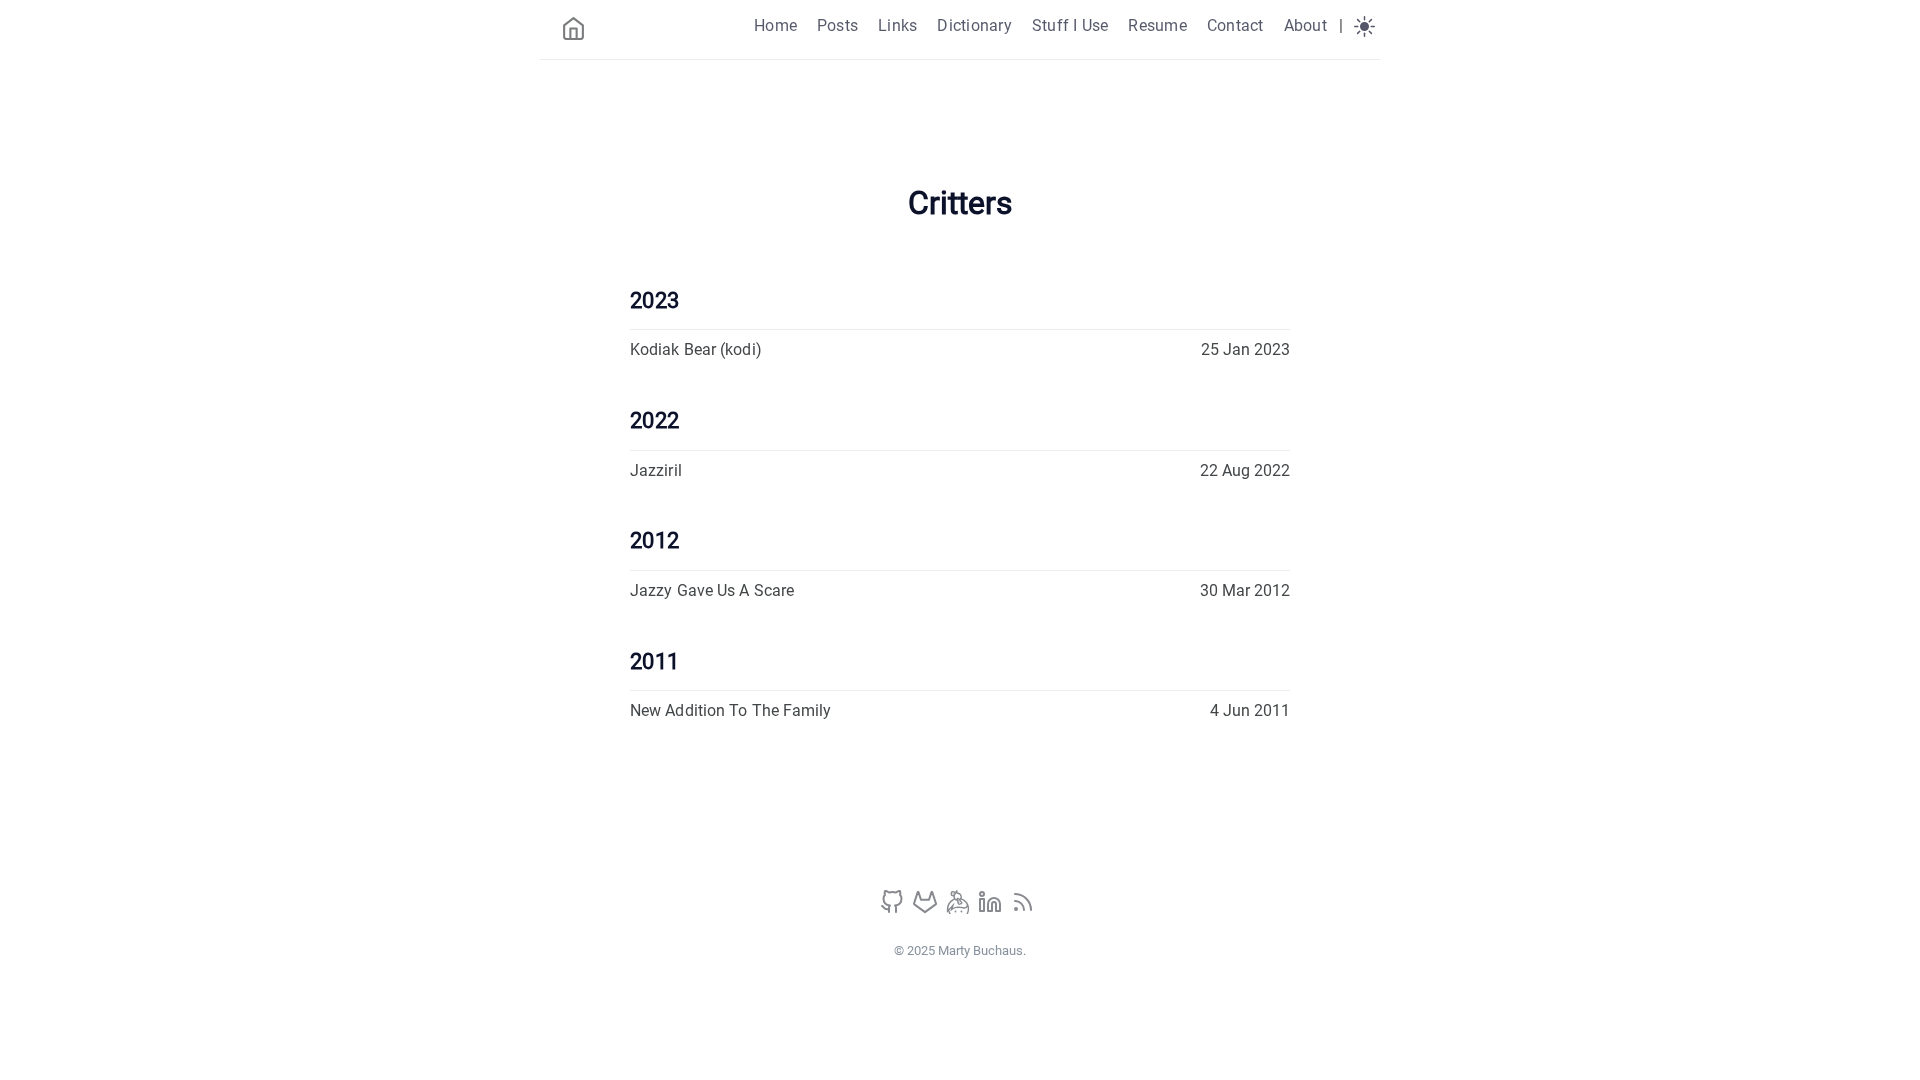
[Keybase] (960, 908)
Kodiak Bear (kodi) (696, 349)
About (1305, 25)
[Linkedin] (992, 908)
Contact (1235, 25)
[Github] (894, 908)
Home (775, 25)
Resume (1157, 25)
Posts (837, 25)
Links (897, 25)
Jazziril (656, 470)
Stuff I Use (1070, 25)
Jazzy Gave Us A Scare (712, 590)
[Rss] (1023, 908)
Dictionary (974, 25)
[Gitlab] (927, 908)
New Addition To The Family (731, 710)
